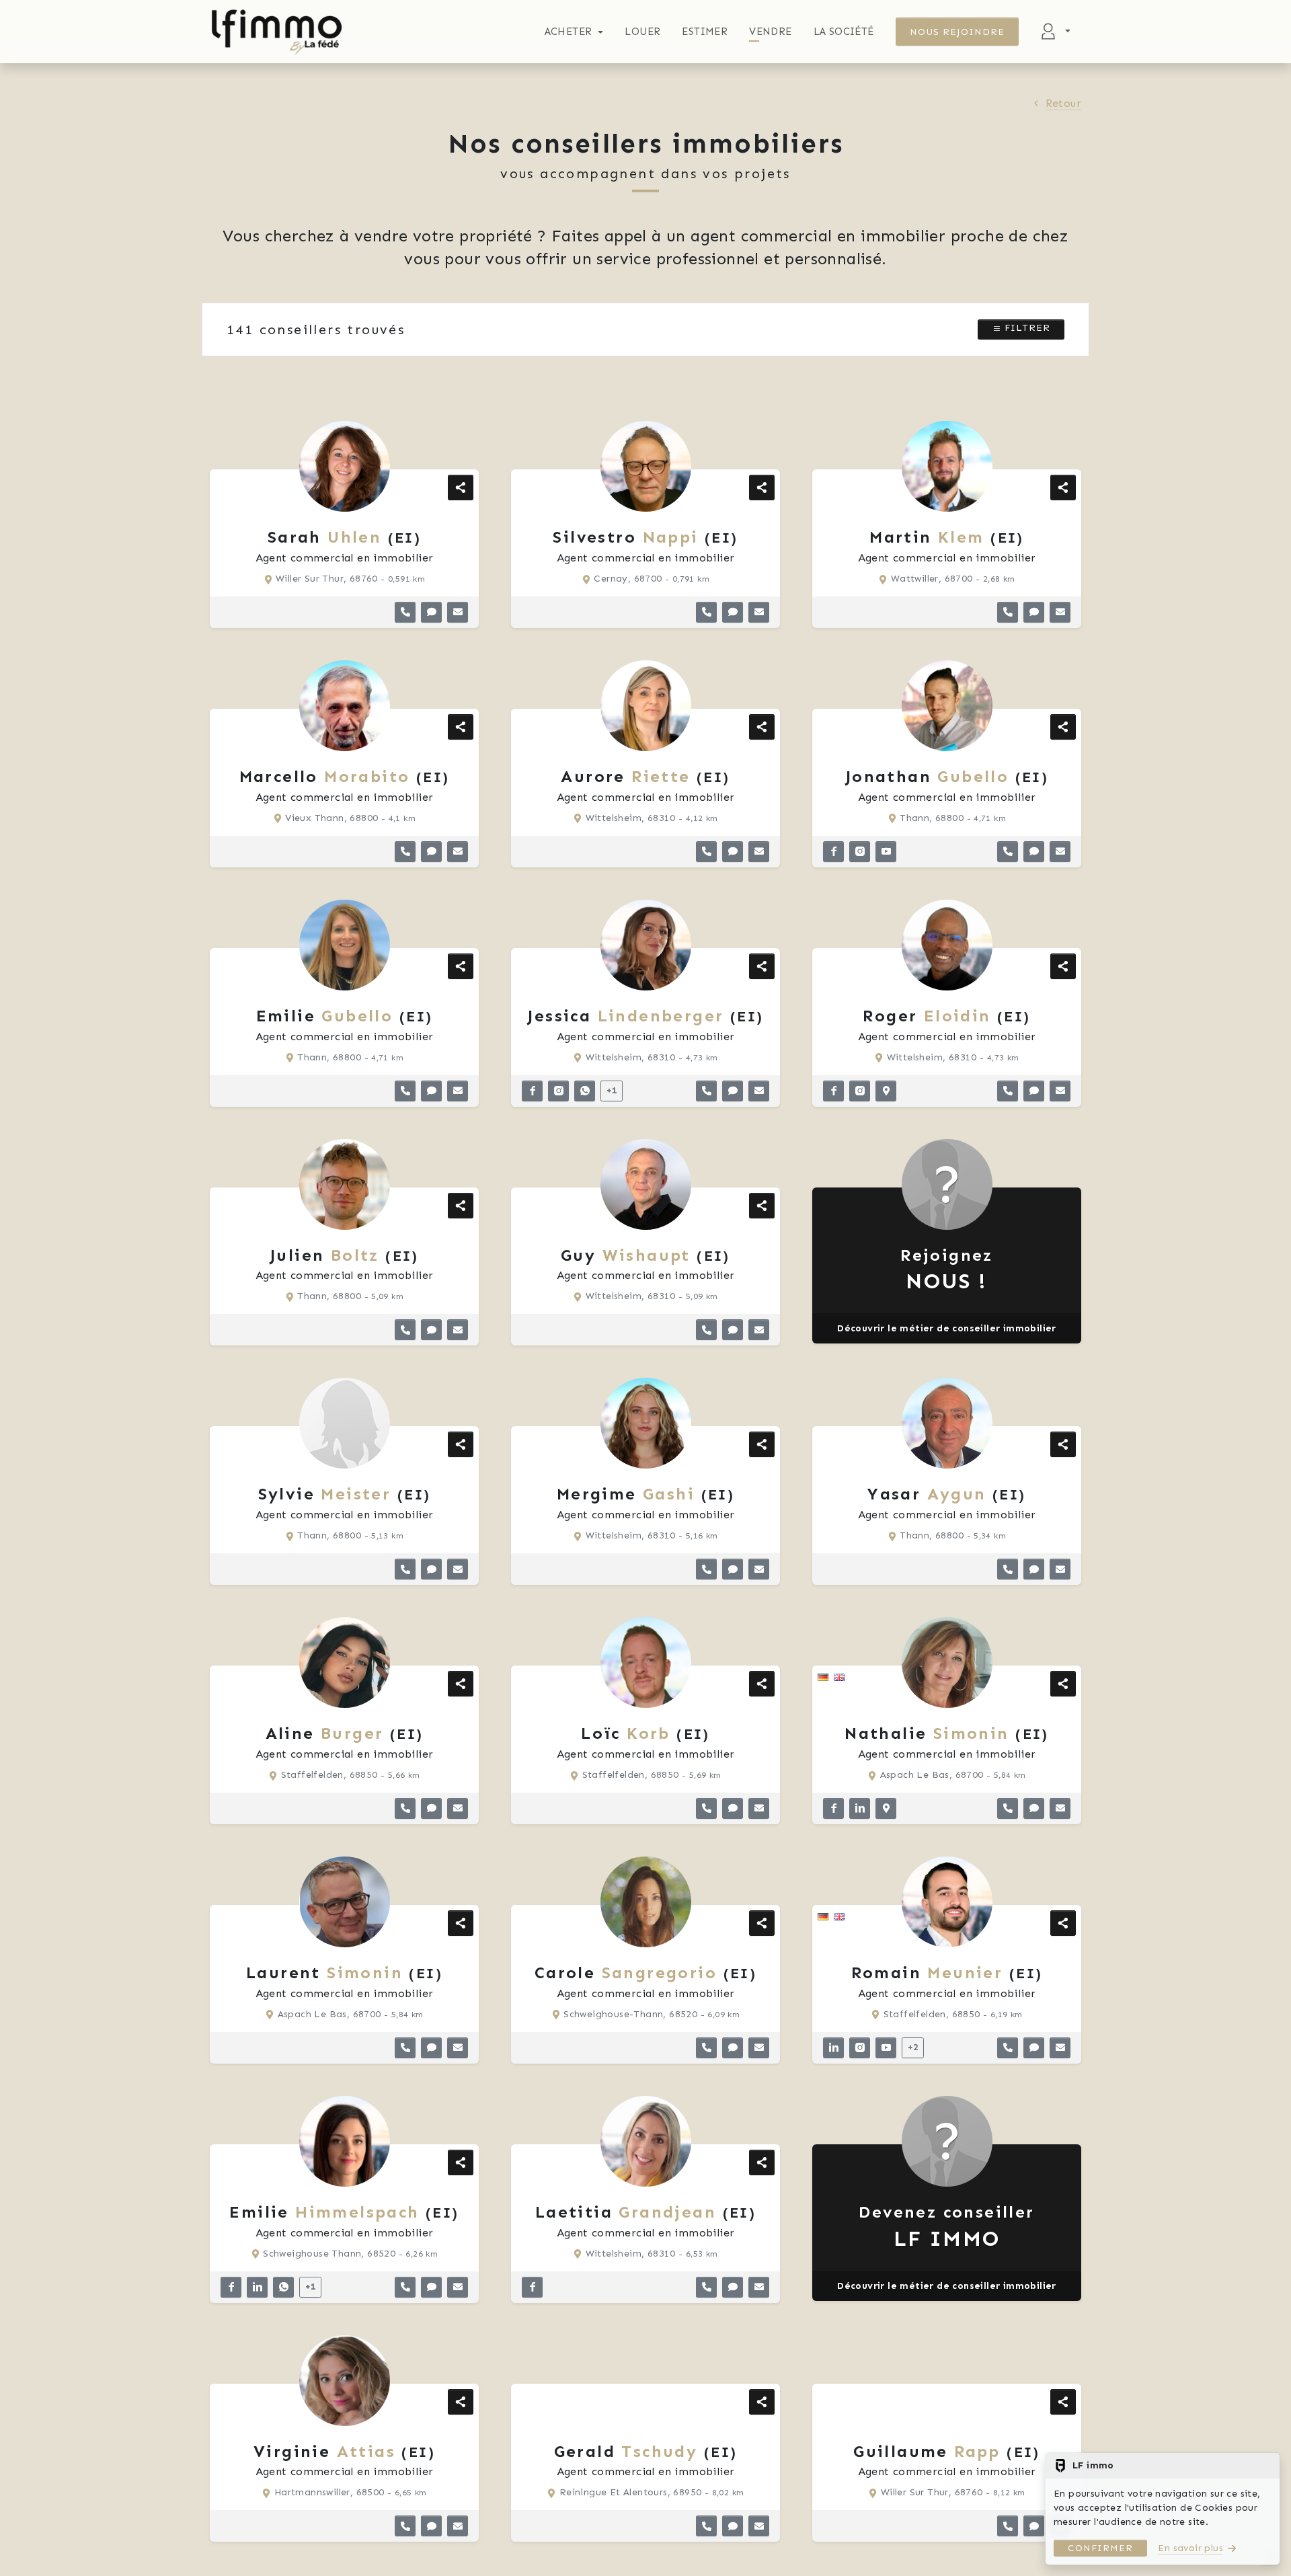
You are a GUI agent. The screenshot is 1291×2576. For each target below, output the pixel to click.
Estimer (705, 32)
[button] (405, 612)
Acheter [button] (569, 32)
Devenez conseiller (946, 2227)
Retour (1063, 103)
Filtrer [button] (1026, 328)
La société (844, 32)
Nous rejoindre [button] (957, 32)
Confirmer (1100, 2548)
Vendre (770, 32)
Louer (642, 32)
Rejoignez (947, 1270)
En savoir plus (1190, 2548)
